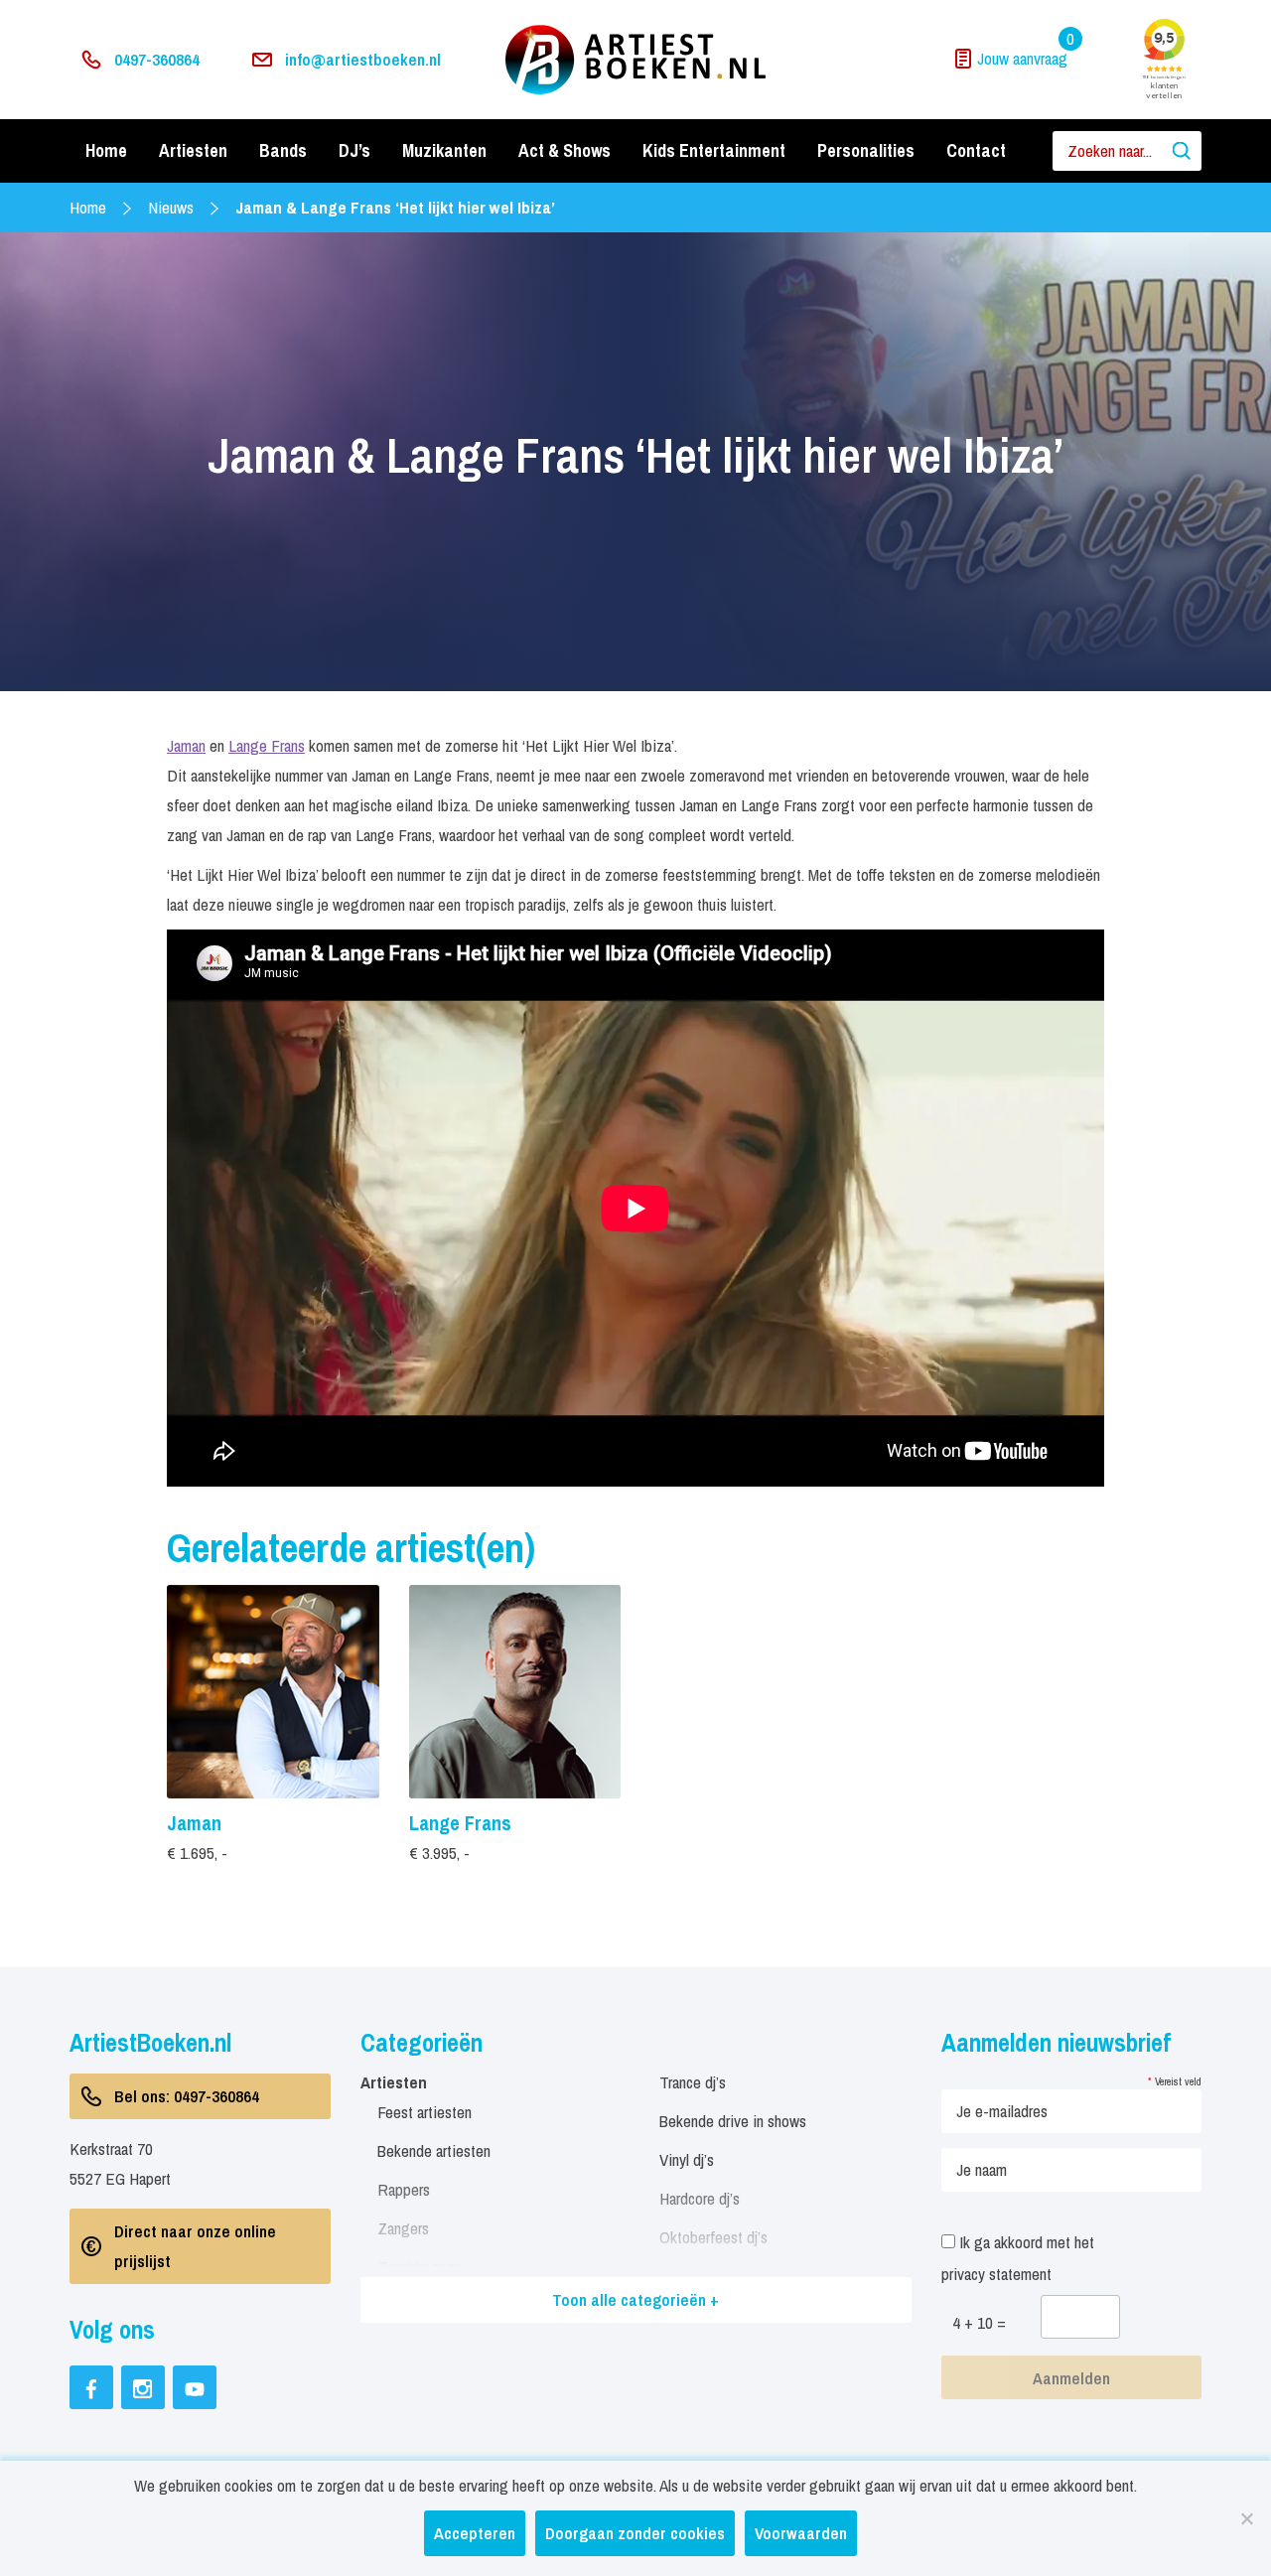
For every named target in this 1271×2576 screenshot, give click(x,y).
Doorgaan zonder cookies (635, 2533)
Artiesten (193, 150)
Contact (976, 150)
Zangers (403, 2228)
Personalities (866, 150)
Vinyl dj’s (687, 2159)
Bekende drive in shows (733, 2121)
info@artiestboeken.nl (363, 59)
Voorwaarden (801, 2533)
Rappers (404, 2189)
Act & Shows (565, 150)
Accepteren (475, 2533)
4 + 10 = (979, 2322)
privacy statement (996, 2274)
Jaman (186, 745)
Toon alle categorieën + (635, 2299)
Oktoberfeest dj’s (713, 2237)
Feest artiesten (424, 2112)
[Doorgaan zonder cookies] (1246, 2518)
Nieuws (171, 207)
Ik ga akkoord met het (1018, 2258)
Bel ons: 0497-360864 (187, 2096)
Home (106, 150)
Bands (283, 150)
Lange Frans (267, 745)
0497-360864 (157, 59)
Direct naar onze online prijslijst (195, 2246)
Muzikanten (444, 150)
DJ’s (354, 150)
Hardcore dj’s (700, 2198)
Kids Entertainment (714, 150)
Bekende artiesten (434, 2150)
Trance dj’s (693, 2082)
